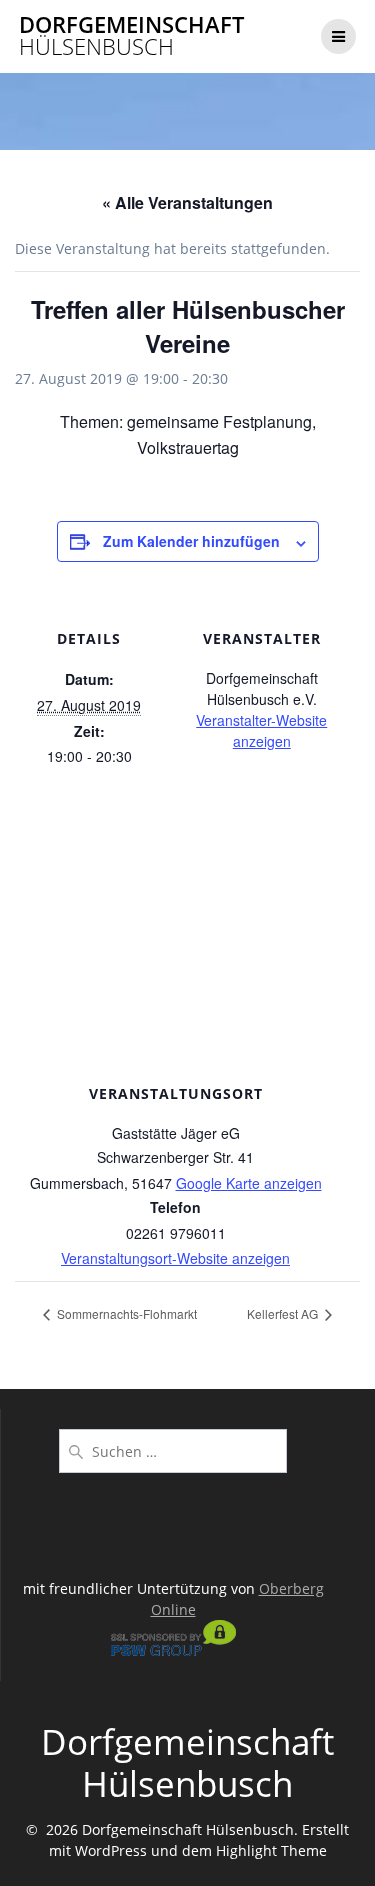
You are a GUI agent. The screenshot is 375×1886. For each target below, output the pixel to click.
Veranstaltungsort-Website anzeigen (175, 1258)
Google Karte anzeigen (249, 1183)
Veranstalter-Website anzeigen (261, 730)
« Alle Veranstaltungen (187, 202)
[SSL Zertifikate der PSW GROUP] (173, 1650)
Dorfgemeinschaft (131, 36)
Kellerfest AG (284, 1313)
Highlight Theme (271, 1850)
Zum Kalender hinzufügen (191, 541)
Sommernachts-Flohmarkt (125, 1313)
